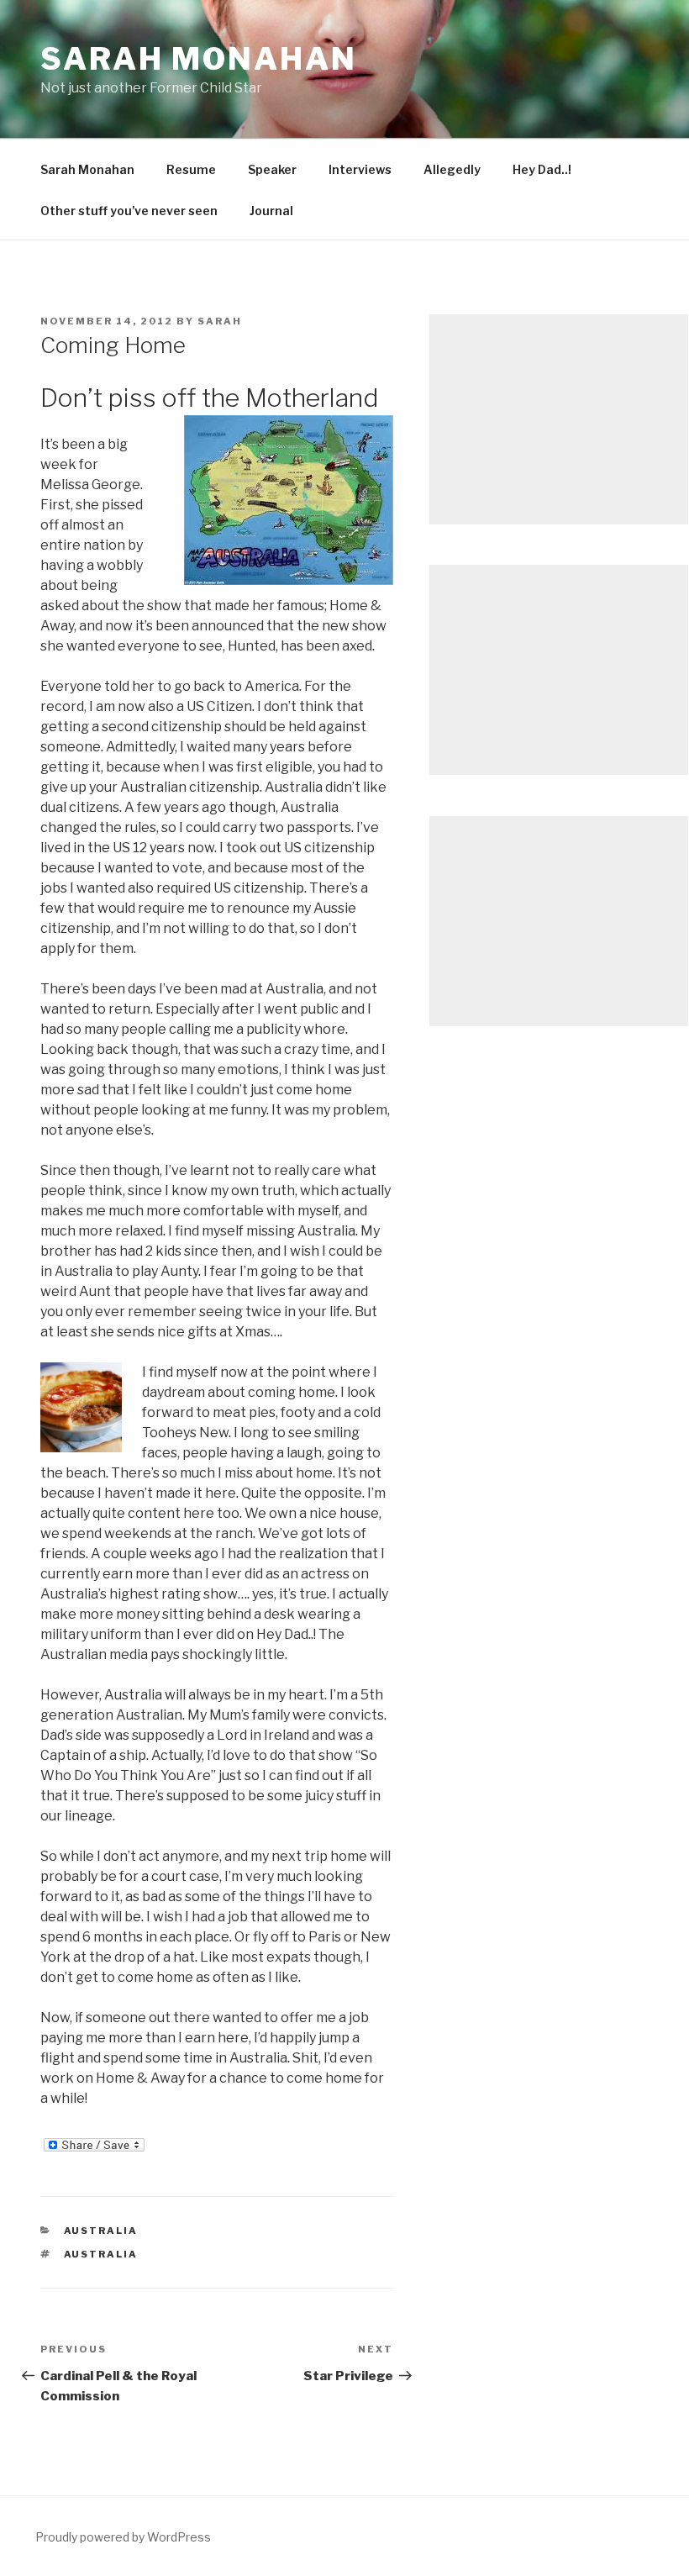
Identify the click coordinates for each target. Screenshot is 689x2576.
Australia (101, 2231)
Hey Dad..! (542, 169)
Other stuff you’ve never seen (129, 211)
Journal (271, 211)
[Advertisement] (559, 419)
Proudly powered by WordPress (123, 2537)
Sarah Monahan (198, 59)
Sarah (220, 321)
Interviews (360, 169)
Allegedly (452, 169)
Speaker (272, 169)
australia (101, 2254)
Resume (191, 169)
